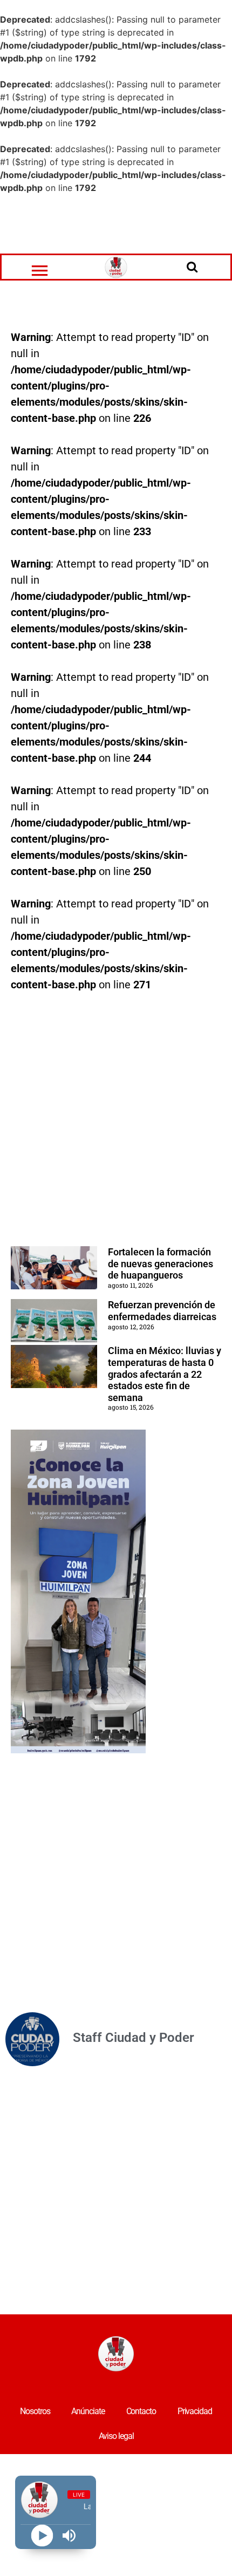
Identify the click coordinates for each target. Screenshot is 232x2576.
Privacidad (195, 2411)
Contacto (141, 2411)
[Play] (42, 2536)
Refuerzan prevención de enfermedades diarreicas (162, 1311)
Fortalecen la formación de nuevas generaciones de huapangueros (161, 1263)
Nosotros (35, 2411)
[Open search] (192, 267)
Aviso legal (116, 2436)
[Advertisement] (116, 224)
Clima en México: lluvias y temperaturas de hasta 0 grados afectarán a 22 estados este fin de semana (165, 1374)
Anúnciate (88, 2411)
